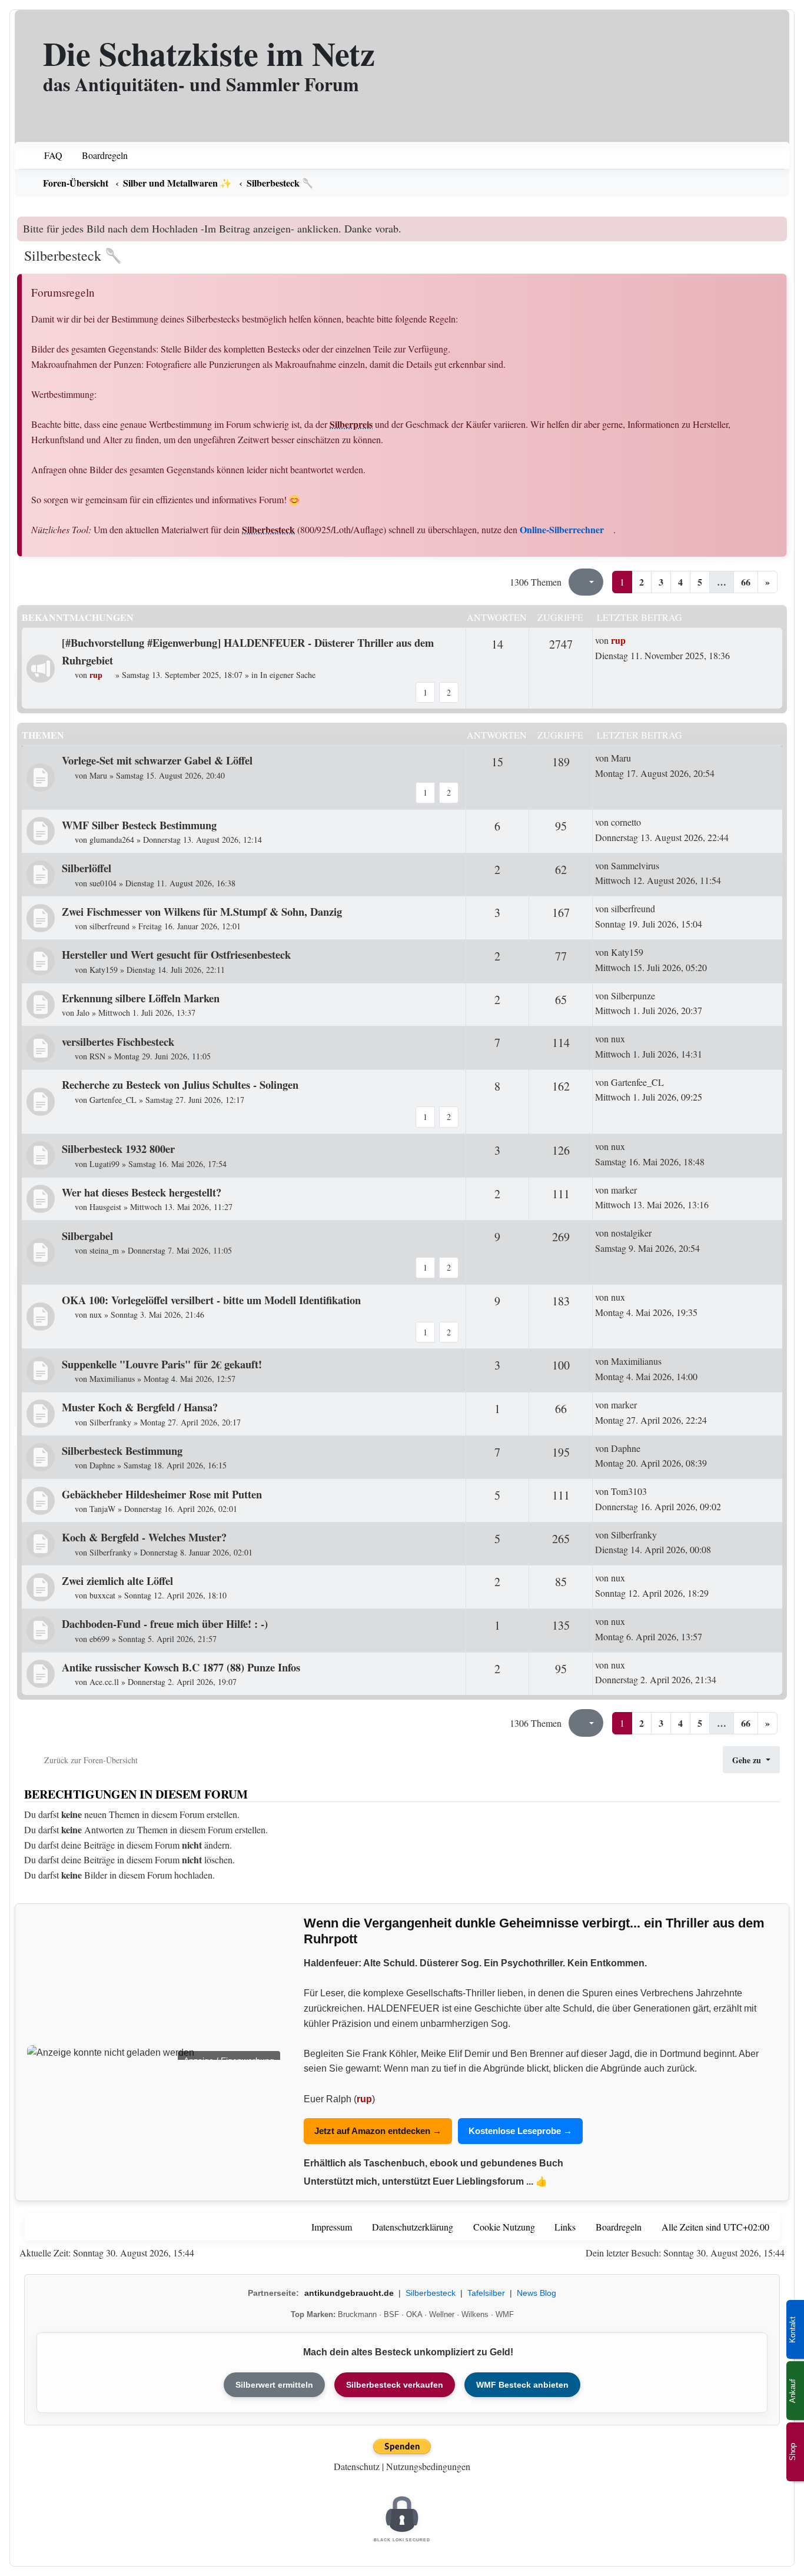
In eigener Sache (288, 675)
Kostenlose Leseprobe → (520, 2131)
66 (746, 582)
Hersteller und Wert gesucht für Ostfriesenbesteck (176, 954)
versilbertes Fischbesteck (118, 1041)
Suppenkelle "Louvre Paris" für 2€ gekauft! (162, 1364)
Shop (793, 2452)
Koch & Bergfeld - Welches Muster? (144, 1537)
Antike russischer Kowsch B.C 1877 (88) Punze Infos (181, 1667)
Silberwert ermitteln (274, 2385)
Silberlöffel (87, 868)
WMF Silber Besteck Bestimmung (139, 825)
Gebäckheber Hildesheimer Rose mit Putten (162, 1494)
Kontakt (793, 2330)
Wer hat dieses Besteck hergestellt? (142, 1192)
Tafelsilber (486, 2293)
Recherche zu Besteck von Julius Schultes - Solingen (180, 1084)
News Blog (536, 2293)
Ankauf (793, 2391)
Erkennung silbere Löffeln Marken (141, 998)
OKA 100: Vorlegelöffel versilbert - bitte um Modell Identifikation (211, 1300)
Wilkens (475, 2314)
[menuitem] (46, 155)
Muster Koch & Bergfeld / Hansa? (140, 1407)
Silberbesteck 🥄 (73, 255)
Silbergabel (87, 1236)
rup (364, 2099)
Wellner (442, 2314)
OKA (414, 2314)
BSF (391, 2314)
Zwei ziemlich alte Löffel (117, 1580)
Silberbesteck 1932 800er (118, 1149)
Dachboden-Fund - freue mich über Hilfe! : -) (165, 1623)
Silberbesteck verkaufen (395, 2385)
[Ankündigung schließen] (780, 225)
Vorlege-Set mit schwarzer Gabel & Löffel (157, 760)
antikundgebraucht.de (349, 2293)
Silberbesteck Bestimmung (122, 1450)
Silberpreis (351, 424)
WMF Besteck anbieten (522, 2385)
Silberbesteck (268, 529)
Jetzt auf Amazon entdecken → (378, 2131)
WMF (505, 2314)
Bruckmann (357, 2314)
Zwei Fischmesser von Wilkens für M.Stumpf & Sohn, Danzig (202, 911)
